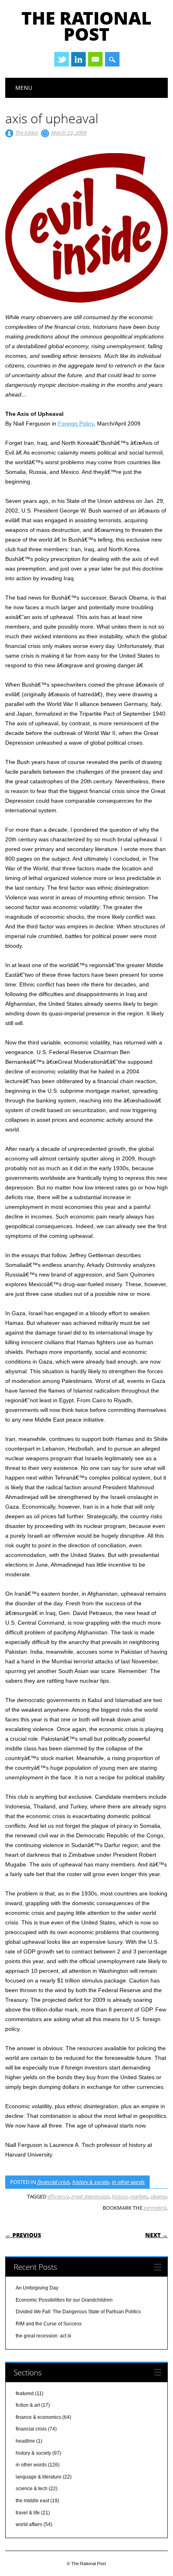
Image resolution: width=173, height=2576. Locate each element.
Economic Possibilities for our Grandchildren (64, 2300)
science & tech (32, 2489)
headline (25, 2441)
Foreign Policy (76, 423)
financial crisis (54, 2182)
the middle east (32, 2501)
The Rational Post (86, 26)
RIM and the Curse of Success (49, 2324)
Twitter (62, 59)
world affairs (29, 2524)
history (120, 2196)
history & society (91, 2182)
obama (159, 2196)
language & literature (39, 2477)
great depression (90, 2196)
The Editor (27, 133)
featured (25, 2393)
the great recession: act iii (43, 2336)
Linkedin (78, 59)
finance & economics (38, 2417)
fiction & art (28, 2405)
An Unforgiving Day (37, 2288)
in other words (128, 2182)
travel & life (28, 2513)
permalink (155, 2208)
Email (95, 59)
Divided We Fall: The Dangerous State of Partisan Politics (78, 2312)
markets (139, 2196)
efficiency (58, 2196)
